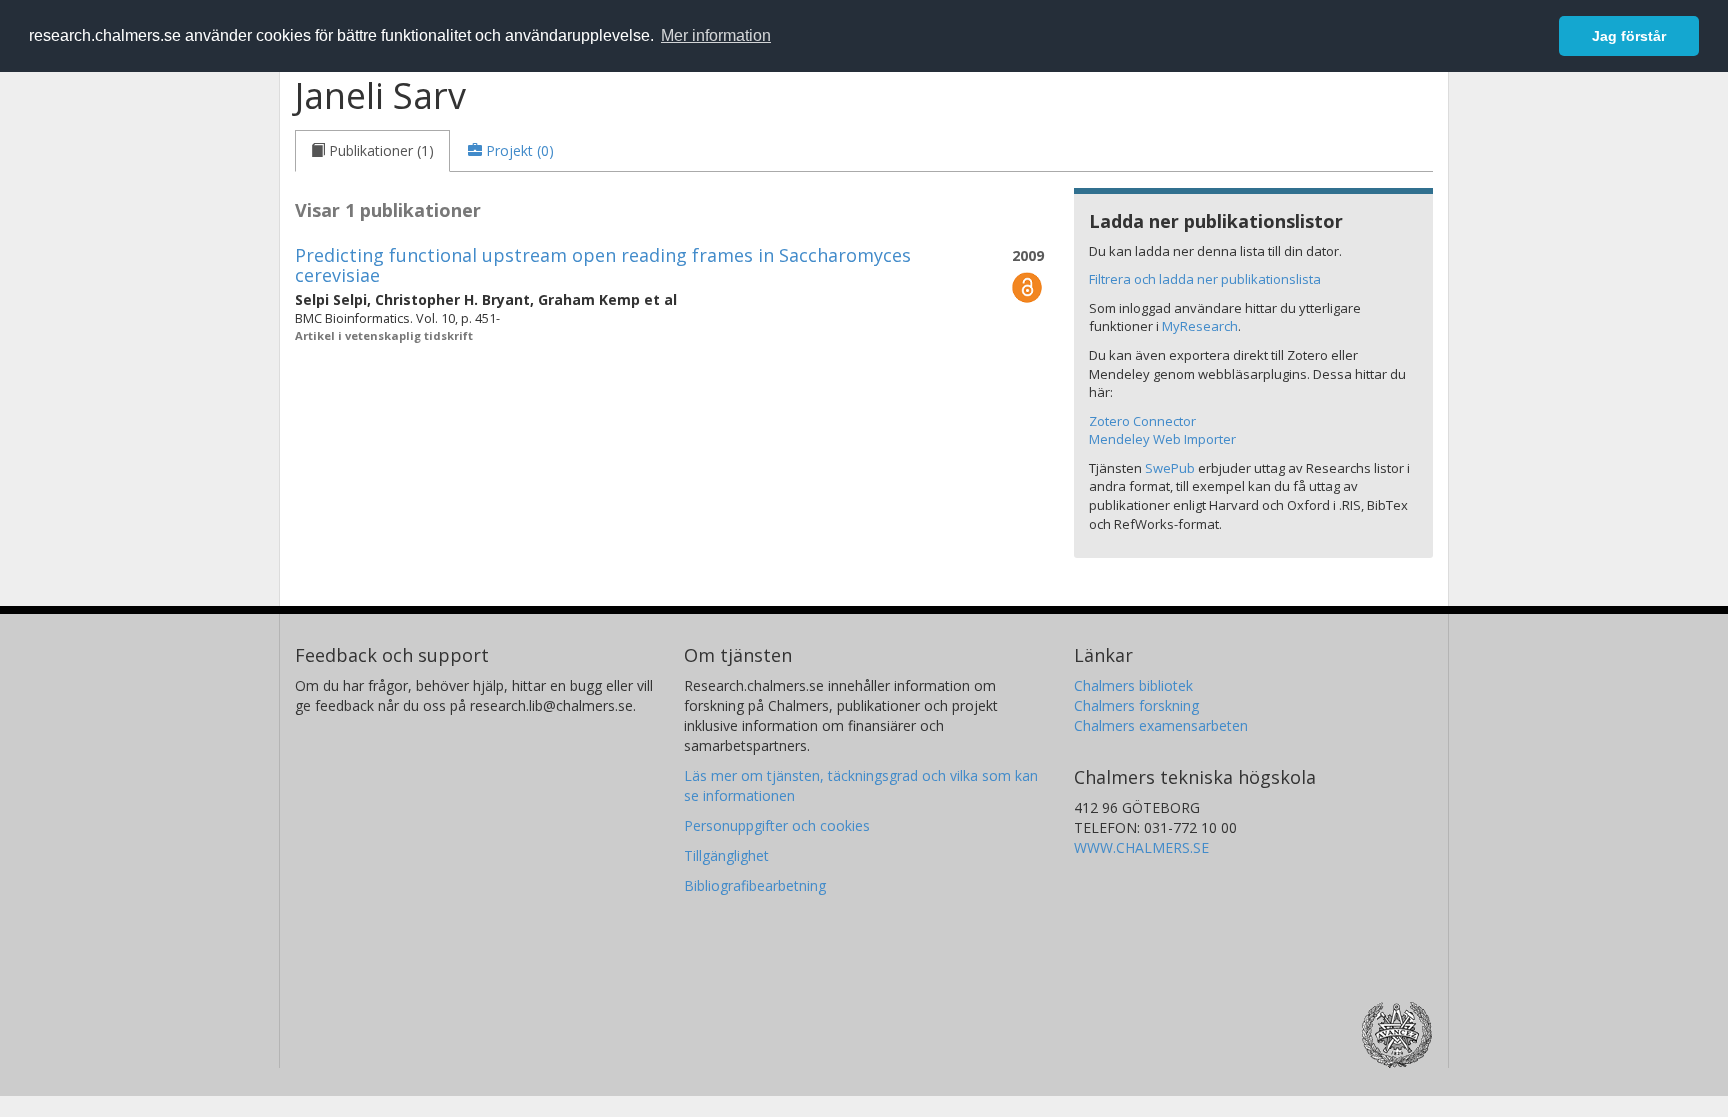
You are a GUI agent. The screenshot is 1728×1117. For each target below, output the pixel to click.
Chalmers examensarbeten (1161, 725)
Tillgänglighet (726, 855)
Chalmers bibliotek (1133, 685)
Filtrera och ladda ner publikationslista (1205, 279)
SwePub (1170, 468)
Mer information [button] (716, 35)
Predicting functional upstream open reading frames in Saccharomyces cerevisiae (603, 265)
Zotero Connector (1142, 421)
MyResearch (1200, 326)
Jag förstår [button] (1629, 36)
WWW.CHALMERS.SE (1141, 847)
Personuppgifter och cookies (777, 825)
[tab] (372, 151)
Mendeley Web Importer (1162, 439)
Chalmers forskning (1136, 705)
